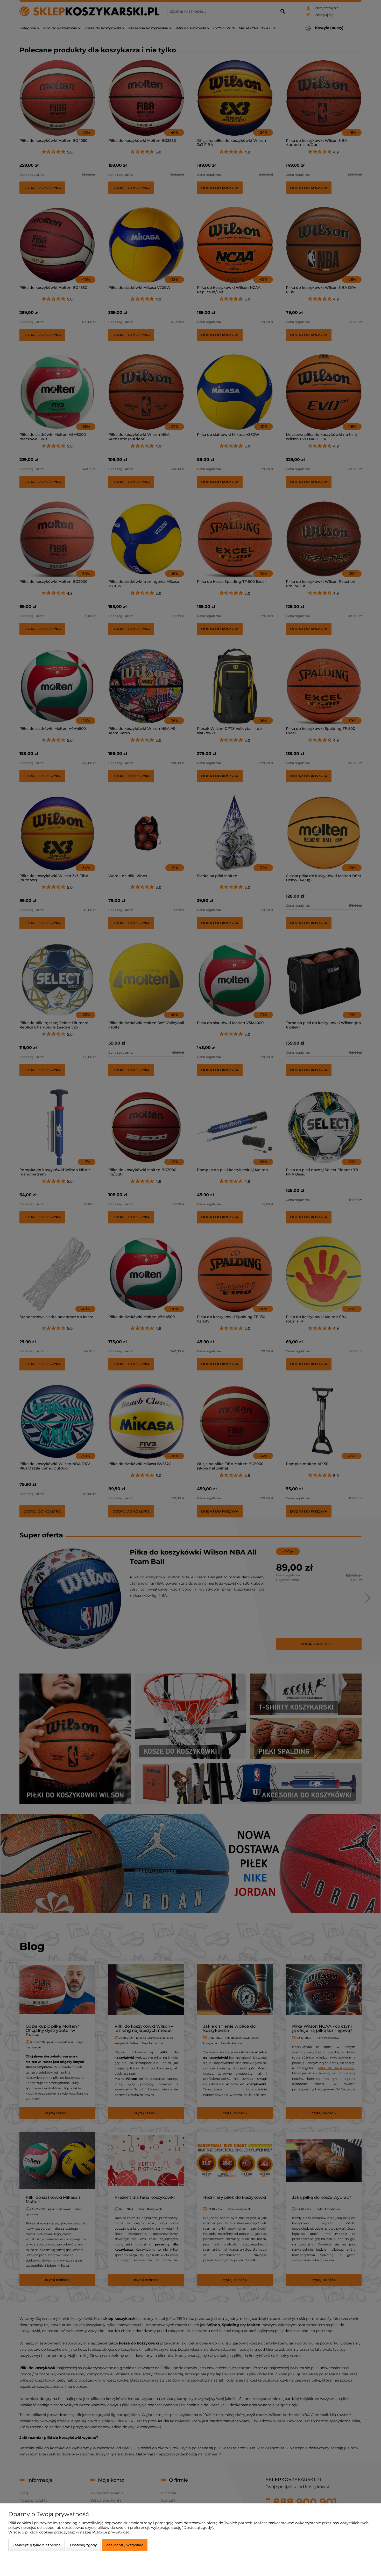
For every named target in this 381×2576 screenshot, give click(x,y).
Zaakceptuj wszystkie (125, 2545)
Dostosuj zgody (83, 2545)
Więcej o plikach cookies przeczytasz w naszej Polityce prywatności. (70, 2532)
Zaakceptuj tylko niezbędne (37, 2545)
